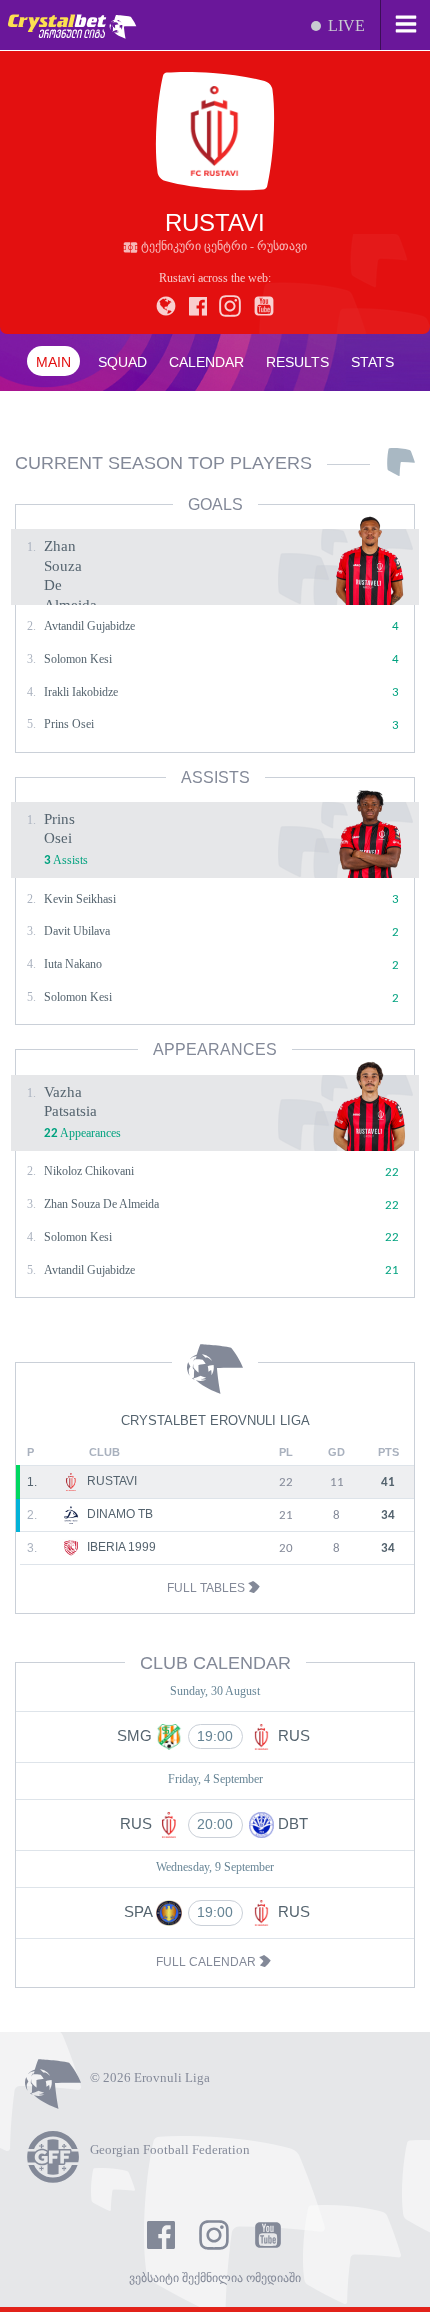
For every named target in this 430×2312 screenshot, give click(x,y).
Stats (372, 362)
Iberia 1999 (120, 1547)
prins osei (69, 724)
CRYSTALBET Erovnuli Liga (215, 1420)
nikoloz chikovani (89, 1171)
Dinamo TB (118, 1514)
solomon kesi (78, 659)
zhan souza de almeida (101, 1204)
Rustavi (110, 1481)
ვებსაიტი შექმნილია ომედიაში (215, 2278)
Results (297, 362)
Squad (122, 362)
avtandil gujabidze (89, 626)
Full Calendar (207, 1962)
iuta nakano (73, 964)
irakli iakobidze (81, 692)
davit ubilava (77, 931)
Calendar (206, 362)
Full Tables (207, 1588)
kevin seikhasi (80, 899)
